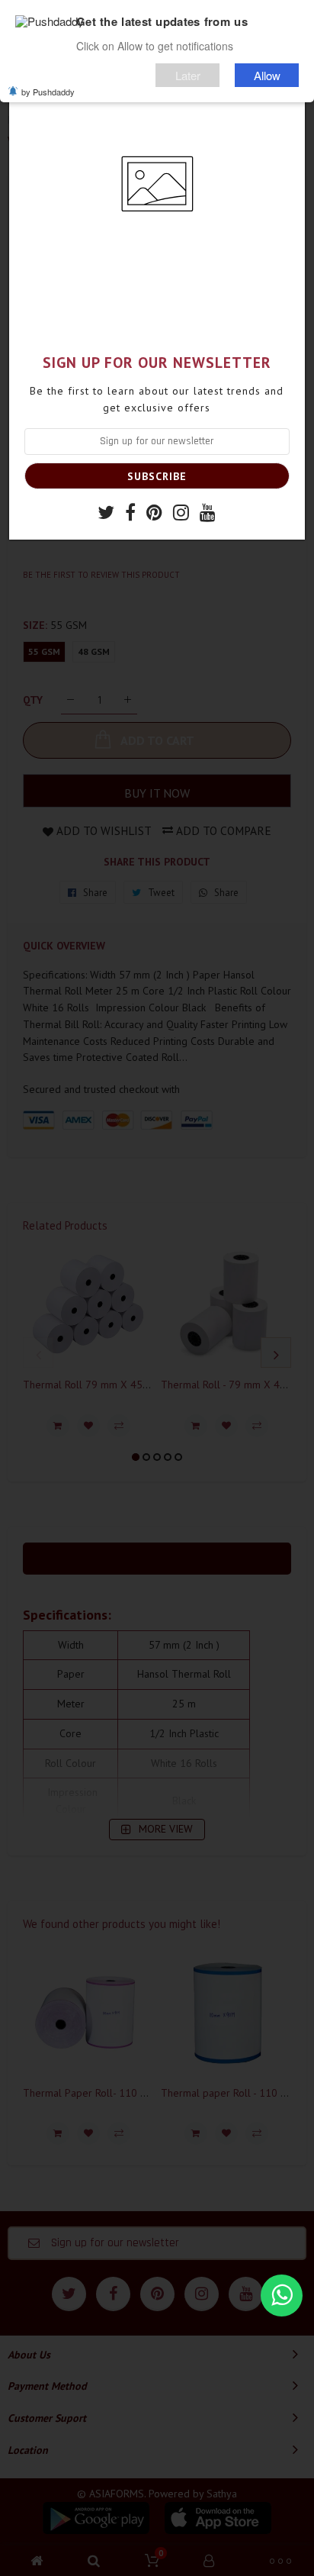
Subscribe (157, 476)
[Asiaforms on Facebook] (130, 514)
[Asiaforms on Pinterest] (154, 514)
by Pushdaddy (48, 92)
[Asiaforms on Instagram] (181, 514)
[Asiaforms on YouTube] (208, 514)
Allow (267, 75)
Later (188, 75)
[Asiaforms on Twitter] (106, 514)
